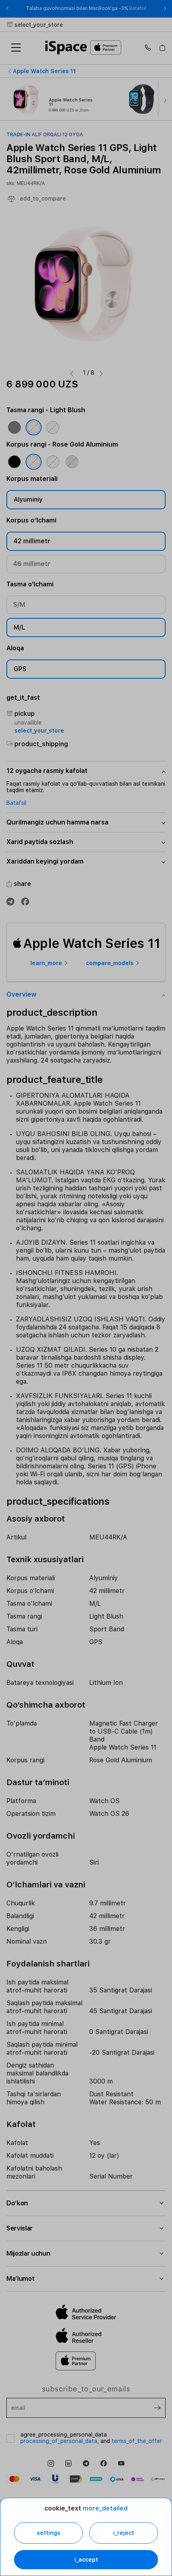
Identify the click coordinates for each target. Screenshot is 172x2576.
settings (49, 2533)
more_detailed (105, 2508)
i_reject (124, 2533)
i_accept (86, 2560)
